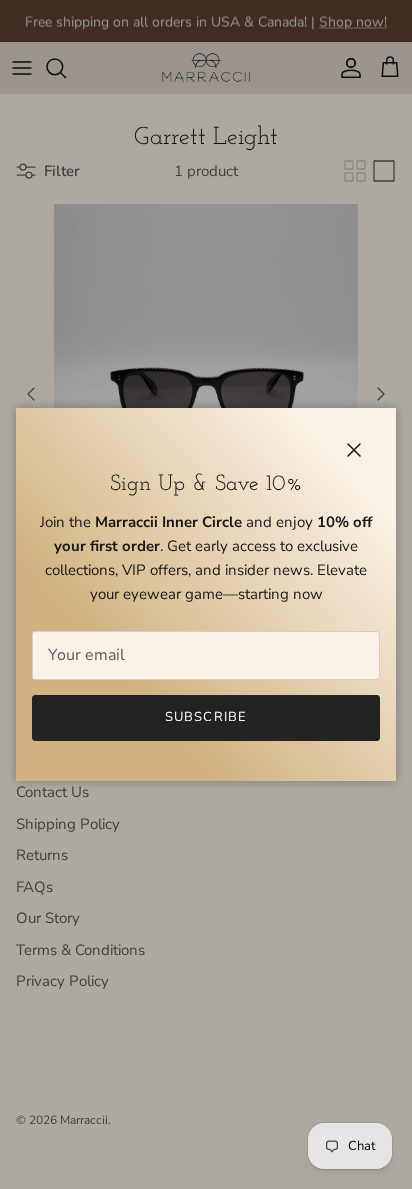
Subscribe (205, 717)
